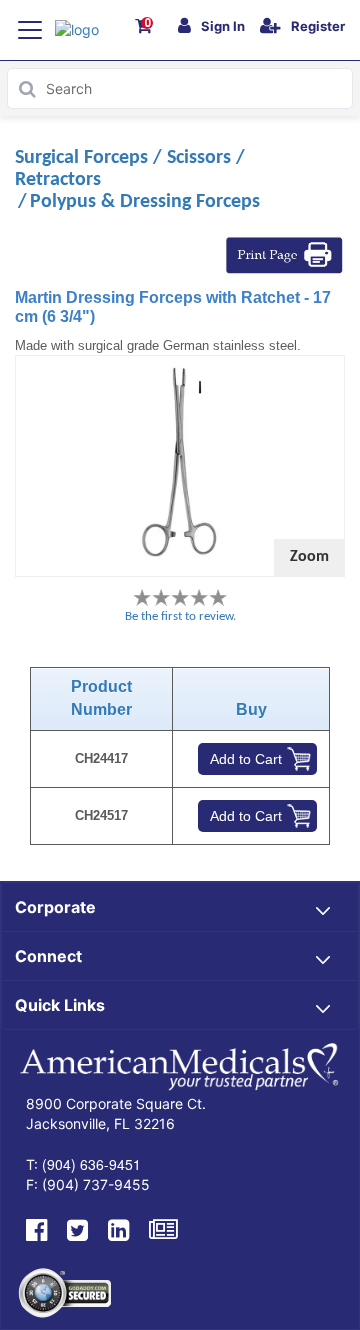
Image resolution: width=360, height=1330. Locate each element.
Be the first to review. (180, 616)
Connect (48, 956)
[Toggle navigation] (30, 30)
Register (318, 26)
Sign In (223, 26)
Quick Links (60, 1005)
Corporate (55, 907)
